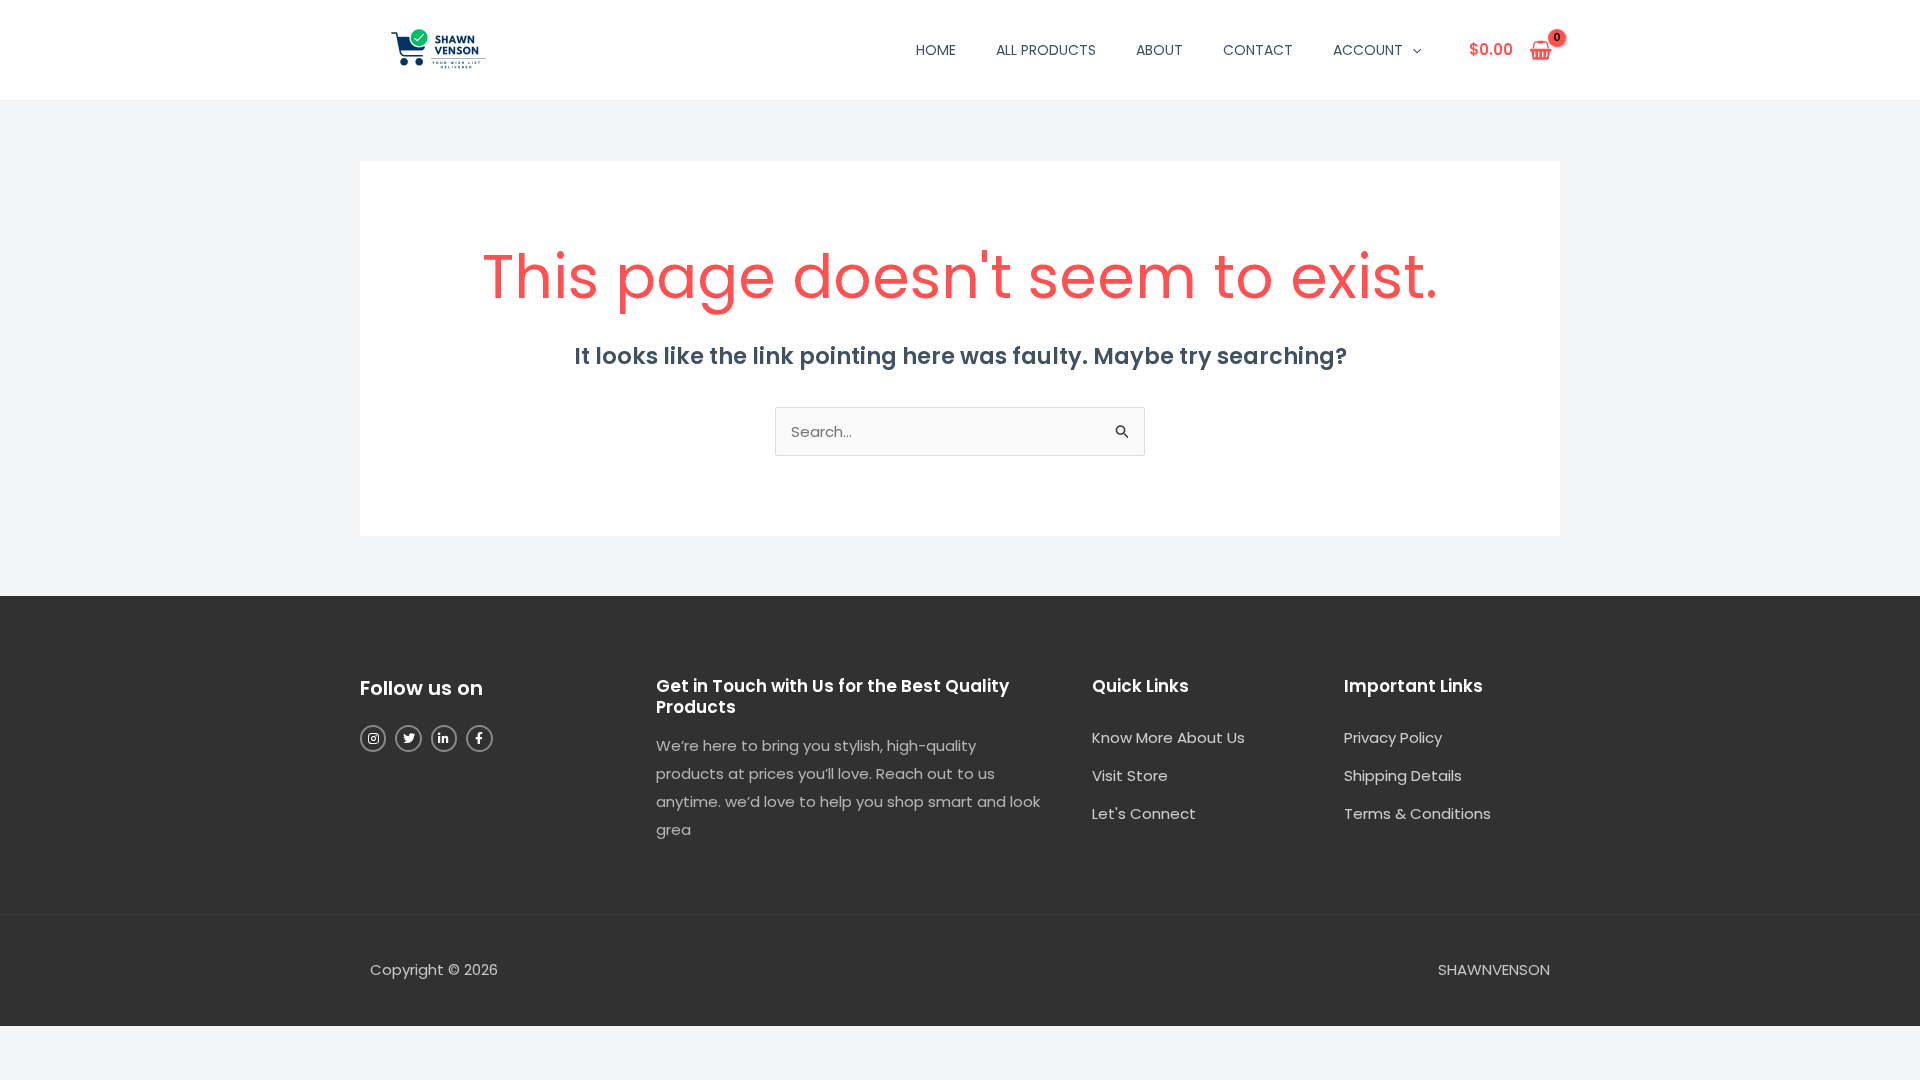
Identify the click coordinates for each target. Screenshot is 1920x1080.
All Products (1046, 50)
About (1159, 50)
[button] (1412, 50)
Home (936, 50)
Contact (1258, 50)
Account (1368, 50)
